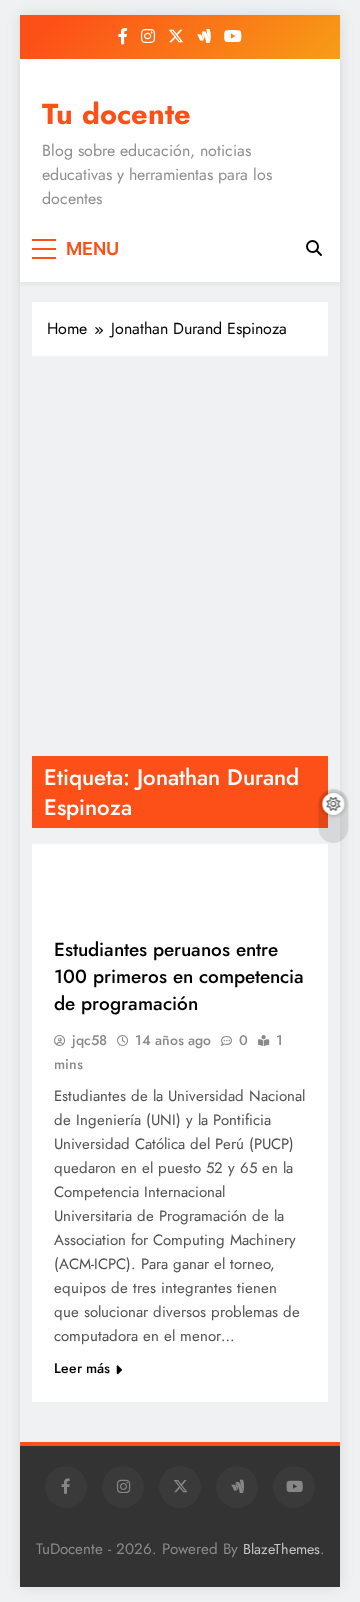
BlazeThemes (281, 1549)
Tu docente (116, 114)
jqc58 (89, 1040)
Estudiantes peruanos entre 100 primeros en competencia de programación (179, 976)
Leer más (82, 1368)
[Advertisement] (180, 556)
